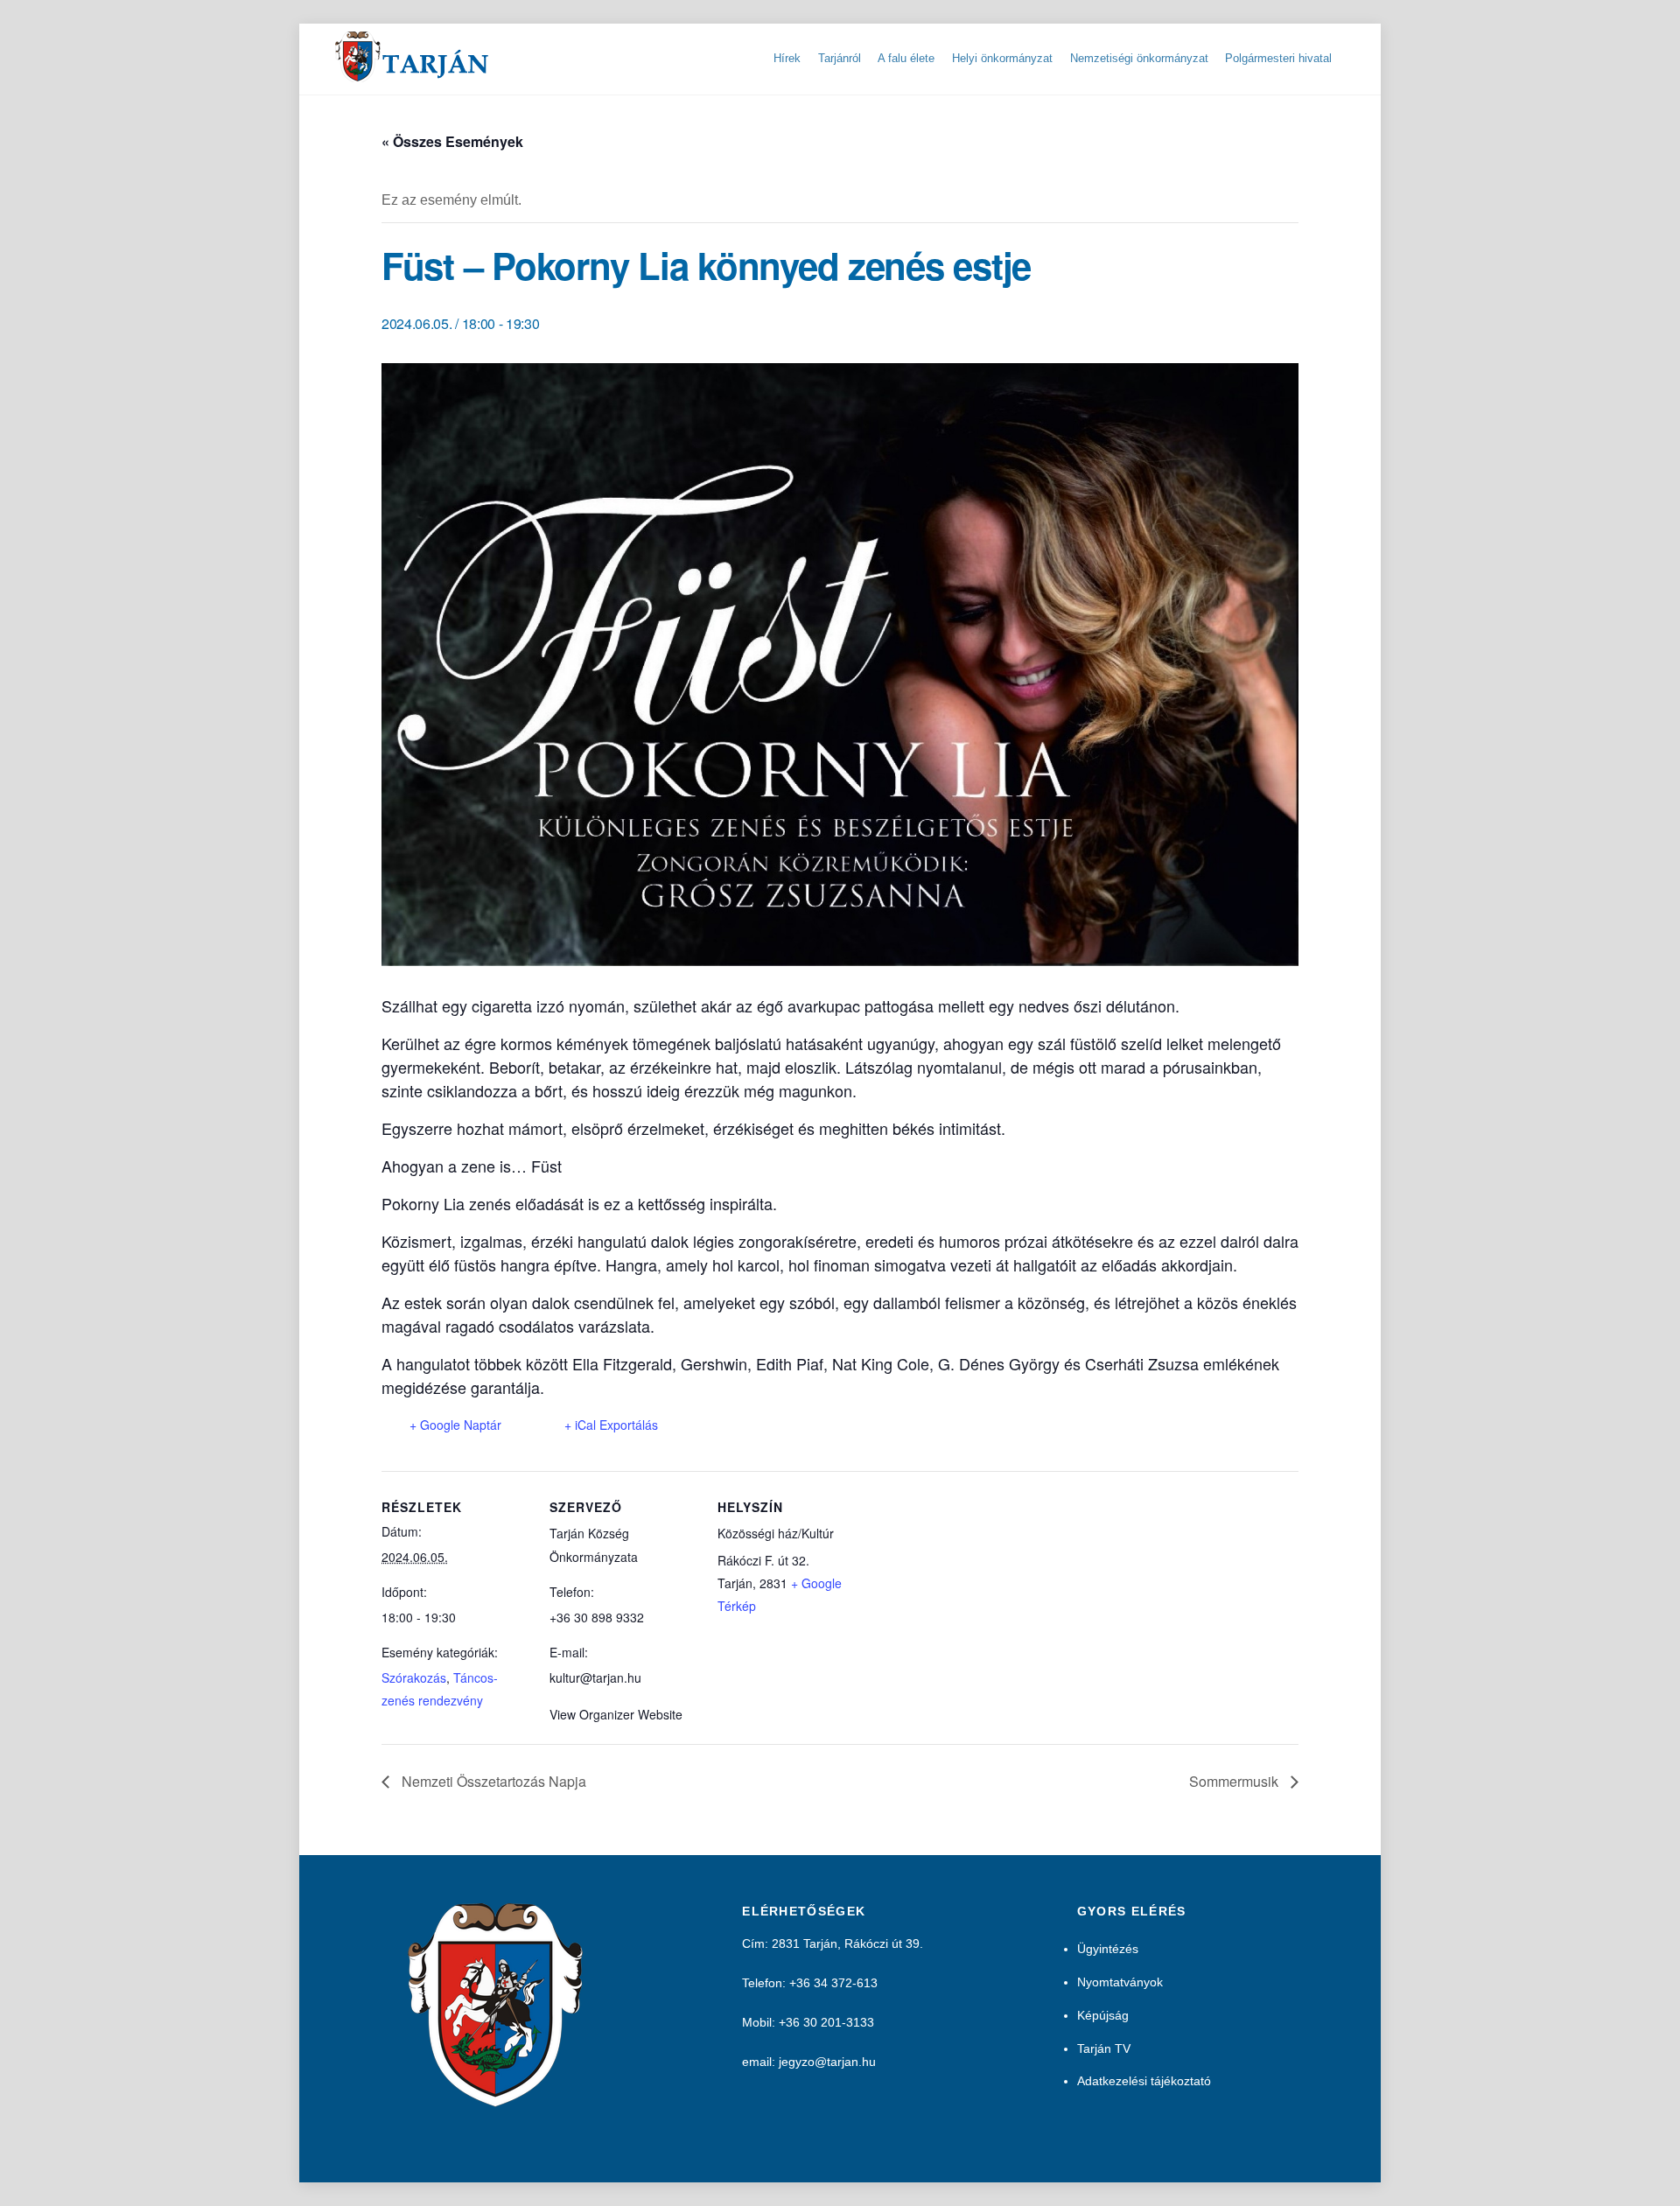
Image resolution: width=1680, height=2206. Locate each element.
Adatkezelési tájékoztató (1144, 2081)
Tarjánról (840, 58)
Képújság (1103, 2015)
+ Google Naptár (455, 1425)
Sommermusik (1235, 1781)
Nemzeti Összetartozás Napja (492, 1781)
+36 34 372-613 (833, 1983)
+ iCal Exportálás (611, 1425)
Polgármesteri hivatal (1278, 58)
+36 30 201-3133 (826, 2022)
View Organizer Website (616, 1714)
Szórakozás (414, 1677)
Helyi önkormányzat (1002, 58)
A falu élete (906, 58)
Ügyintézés (1108, 1949)
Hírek (787, 58)
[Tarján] (413, 75)
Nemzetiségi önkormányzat (1139, 58)
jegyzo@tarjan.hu (827, 2062)
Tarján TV (1104, 2048)
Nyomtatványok (1120, 1982)
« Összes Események (452, 141)
